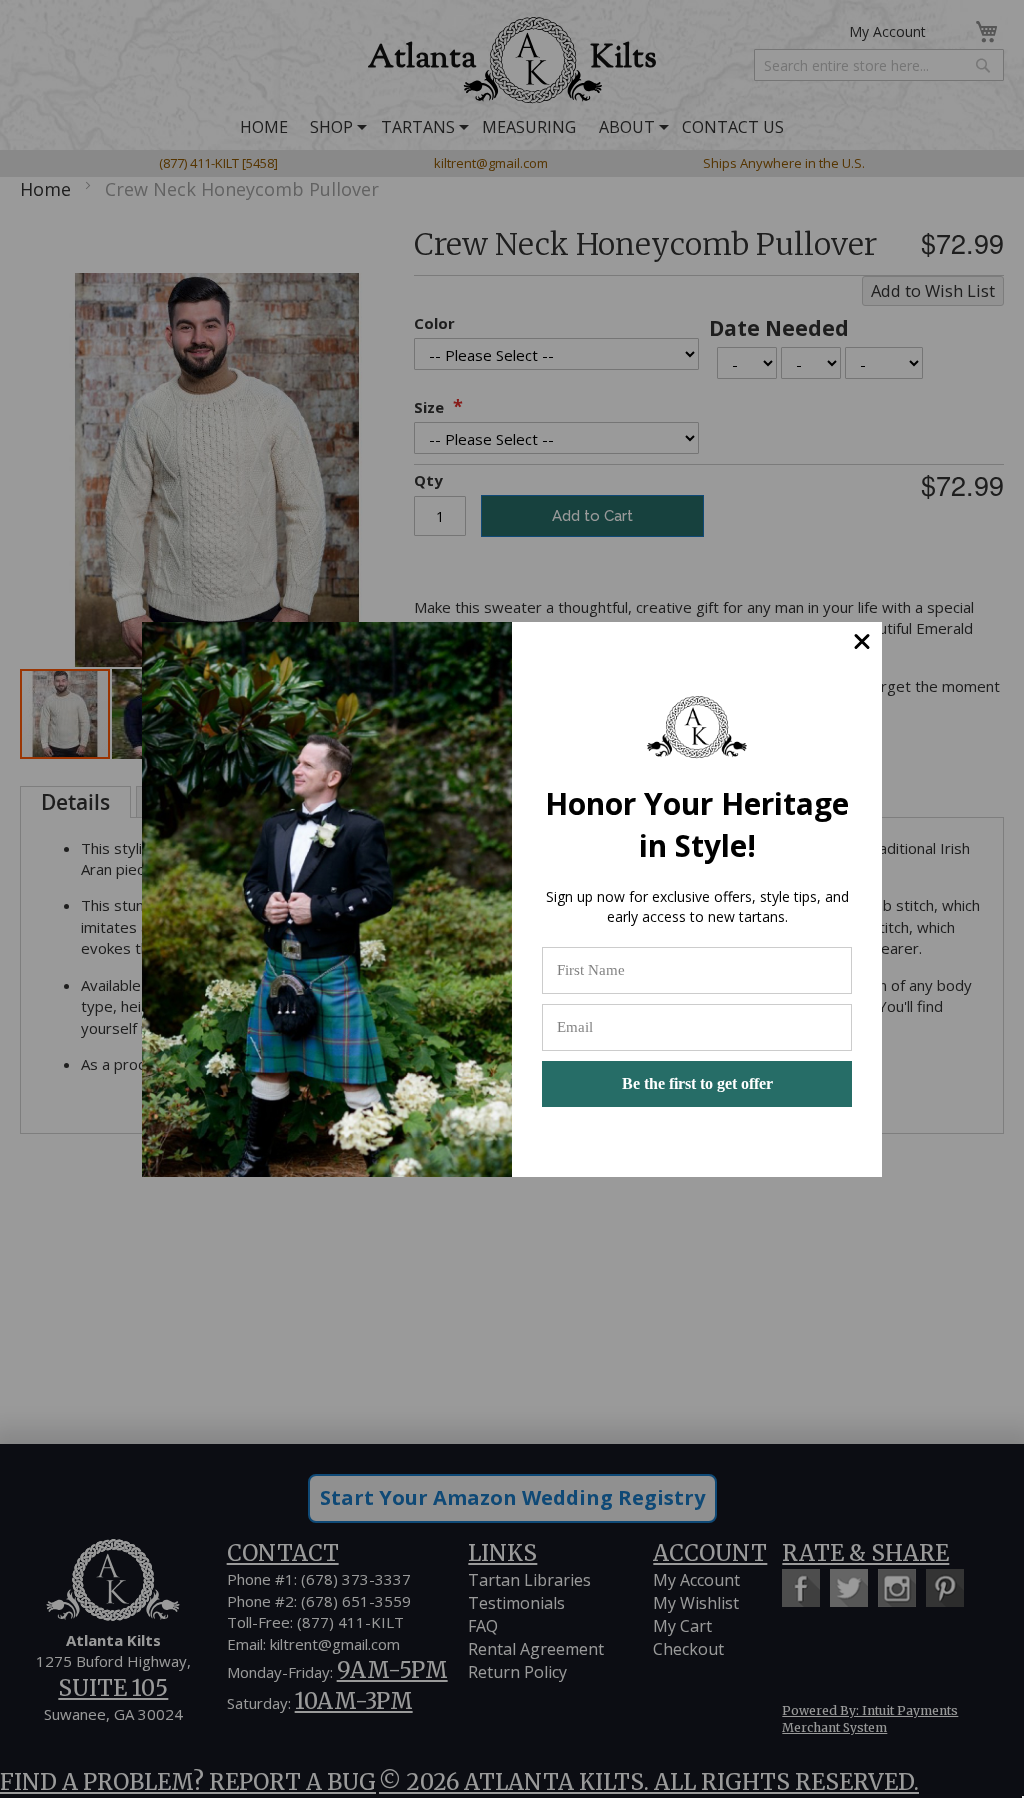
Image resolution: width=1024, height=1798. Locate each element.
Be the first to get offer (697, 1083)
